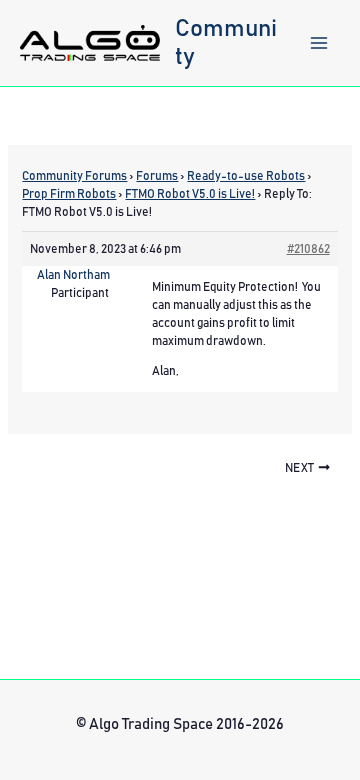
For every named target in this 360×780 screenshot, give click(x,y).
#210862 (308, 249)
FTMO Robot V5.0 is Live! (190, 194)
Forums (157, 176)
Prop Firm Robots (69, 194)
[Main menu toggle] (319, 43)
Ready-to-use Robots (246, 176)
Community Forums (74, 176)
